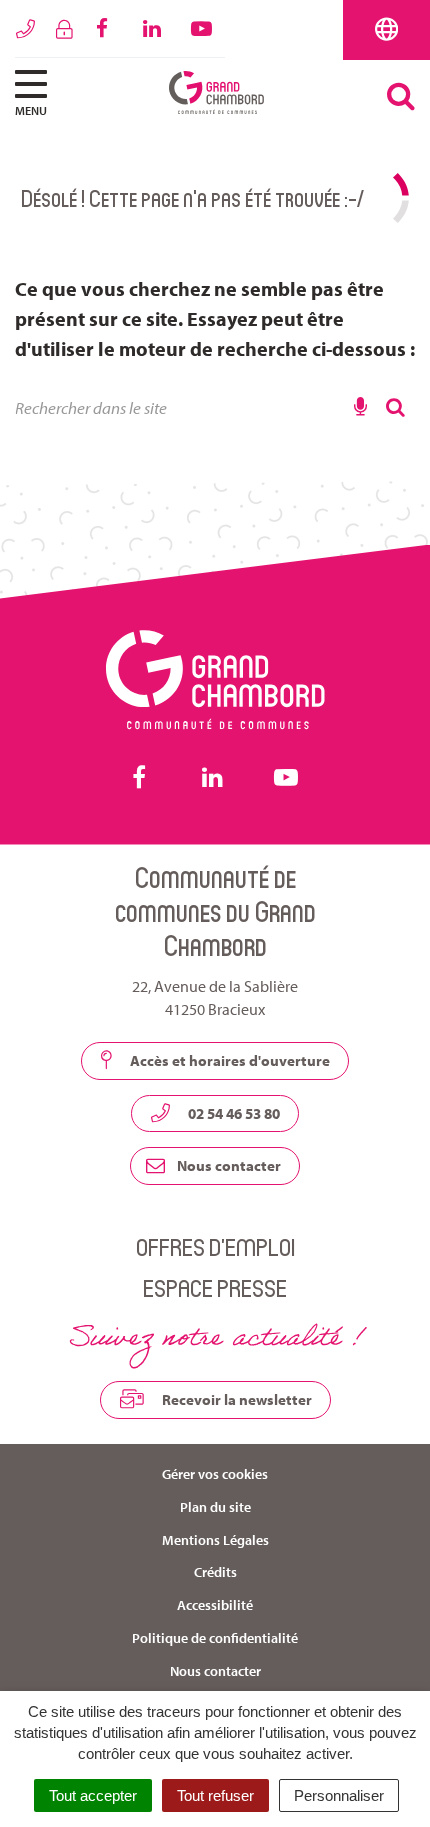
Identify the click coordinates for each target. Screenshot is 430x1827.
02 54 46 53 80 (232, 1113)
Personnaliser (339, 1795)
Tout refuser (215, 1795)
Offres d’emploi (215, 1246)
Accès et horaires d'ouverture (228, 1060)
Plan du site (215, 1507)
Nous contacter (227, 1165)
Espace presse (215, 1287)
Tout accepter (93, 1795)
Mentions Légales (215, 1540)
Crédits (215, 1572)
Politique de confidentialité (215, 1638)
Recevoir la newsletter (235, 1399)
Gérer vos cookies (215, 1474)
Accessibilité (215, 1605)
